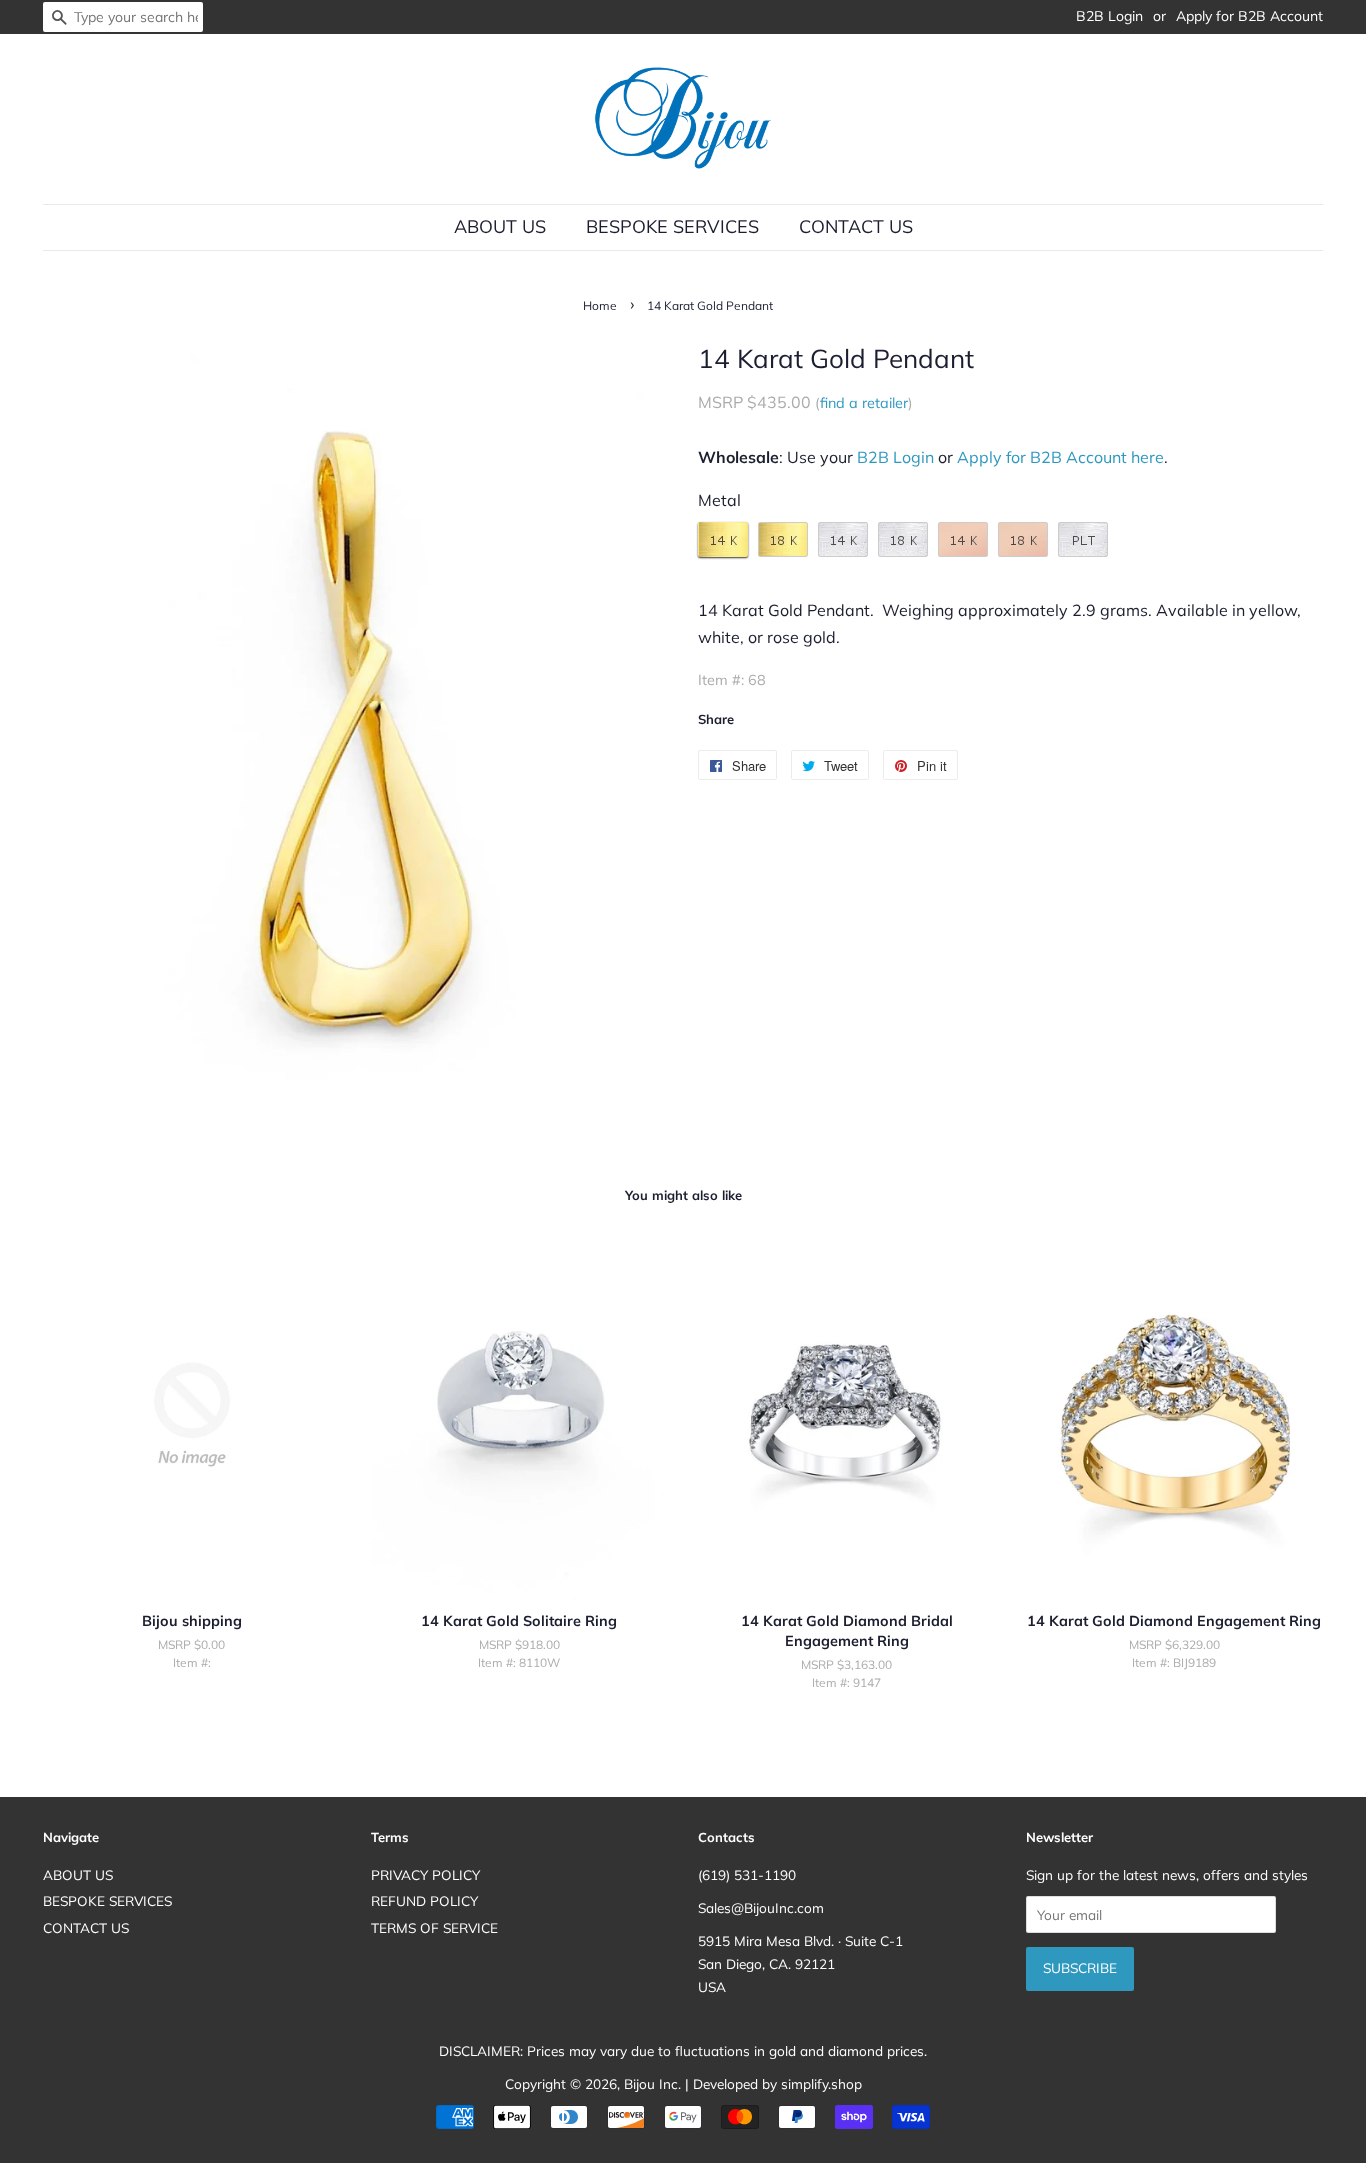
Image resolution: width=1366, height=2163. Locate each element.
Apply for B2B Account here (1060, 457)
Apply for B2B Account (1249, 16)
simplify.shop (821, 2083)
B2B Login (1109, 16)
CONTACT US (856, 226)
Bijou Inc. (652, 2083)
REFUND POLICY (424, 1900)
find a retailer (864, 403)
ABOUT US (500, 226)
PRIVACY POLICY (425, 1874)
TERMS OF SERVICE (434, 1927)
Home (600, 305)
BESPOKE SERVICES (672, 226)
